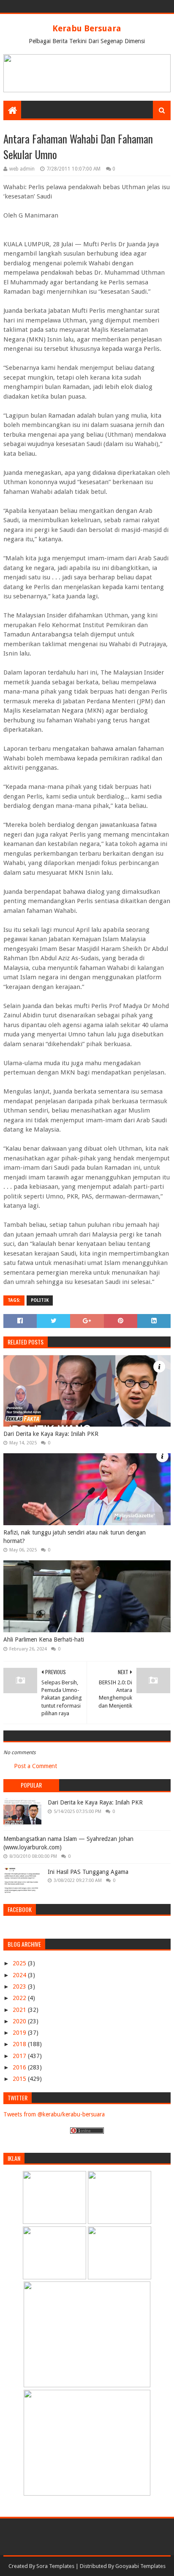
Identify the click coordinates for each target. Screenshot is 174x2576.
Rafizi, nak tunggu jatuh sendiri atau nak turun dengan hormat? (75, 1537)
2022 (20, 1998)
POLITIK (40, 1300)
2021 (20, 2010)
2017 (20, 2056)
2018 (20, 2044)
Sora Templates (55, 2566)
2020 (20, 2021)
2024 (20, 1975)
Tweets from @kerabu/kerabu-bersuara (54, 2114)
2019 (20, 2033)
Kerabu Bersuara (87, 28)
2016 (20, 2067)
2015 (20, 2079)
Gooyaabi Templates (140, 2566)
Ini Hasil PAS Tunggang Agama (88, 1872)
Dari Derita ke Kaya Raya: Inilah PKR (51, 1434)
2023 (20, 1986)
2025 (20, 1963)
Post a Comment (35, 1766)
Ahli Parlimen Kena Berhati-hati (44, 1639)
